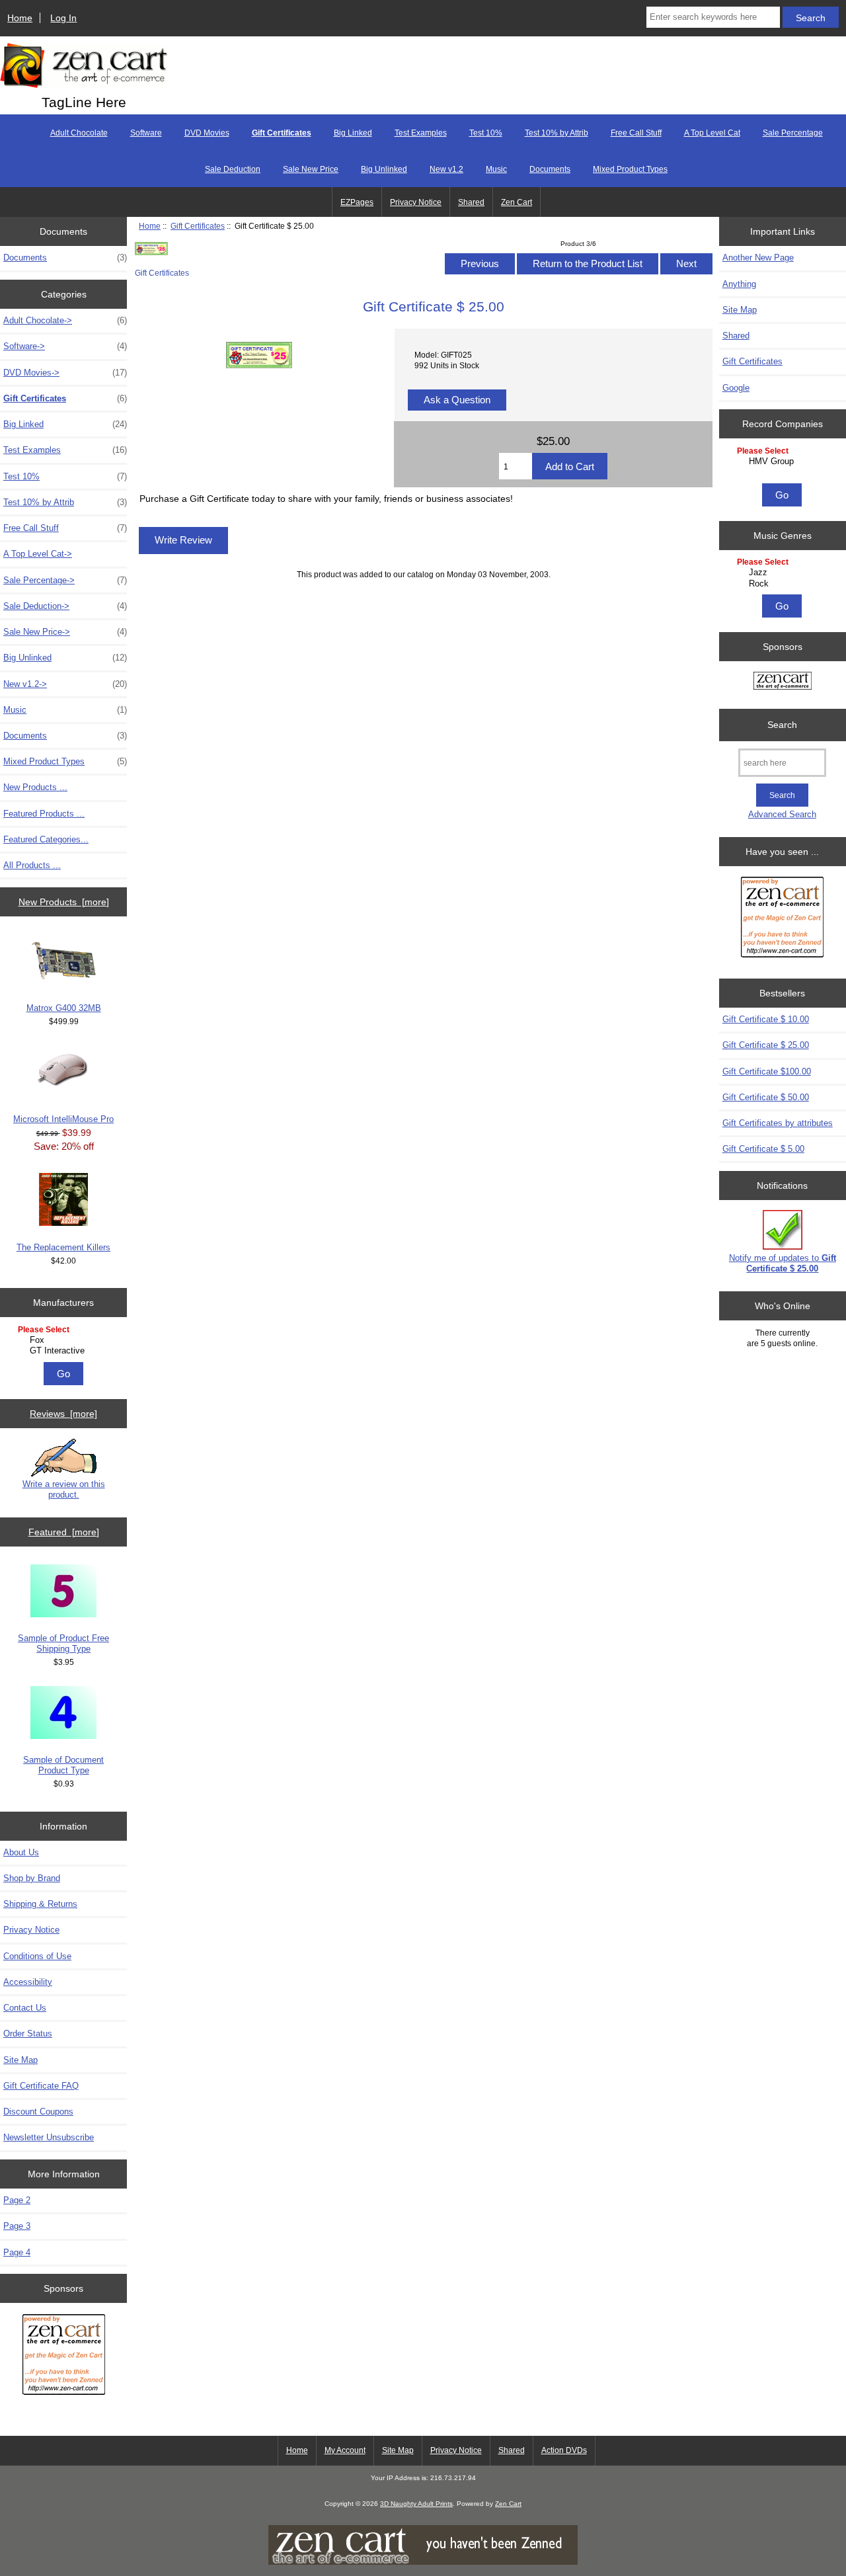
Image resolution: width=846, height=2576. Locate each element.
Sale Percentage (793, 133)
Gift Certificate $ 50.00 (766, 1097)
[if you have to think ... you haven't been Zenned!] (423, 2562)
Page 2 (17, 2200)
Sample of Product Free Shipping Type (63, 1643)
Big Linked (353, 133)
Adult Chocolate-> (65, 320)
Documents (550, 169)
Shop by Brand (32, 1878)
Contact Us (25, 2008)
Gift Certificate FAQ (41, 2086)
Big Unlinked (384, 169)
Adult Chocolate (79, 133)
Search (782, 725)
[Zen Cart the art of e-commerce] (64, 2356)
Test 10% (486, 133)
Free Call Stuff (636, 133)
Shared (471, 202)
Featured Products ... (44, 814)
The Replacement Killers (63, 1247)
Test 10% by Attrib (557, 133)
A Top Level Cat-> (38, 554)
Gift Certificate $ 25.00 (766, 1045)
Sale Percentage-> (65, 580)
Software (146, 133)
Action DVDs (564, 2450)
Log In (63, 18)
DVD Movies (207, 133)
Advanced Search (782, 814)
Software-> (65, 346)
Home (20, 18)
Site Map (20, 2060)
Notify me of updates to (783, 1263)
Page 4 (17, 2252)
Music (496, 169)
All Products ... (32, 865)
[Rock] (784, 584)
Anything (739, 284)
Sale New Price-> (65, 632)
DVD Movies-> (65, 373)
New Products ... (35, 787)
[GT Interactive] (65, 1351)
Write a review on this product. (64, 1489)
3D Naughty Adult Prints (416, 2504)
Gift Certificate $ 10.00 (766, 1019)
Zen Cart (517, 202)
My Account (345, 2450)
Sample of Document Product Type (63, 1765)
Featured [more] (64, 1532)
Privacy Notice (416, 202)
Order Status (28, 2033)
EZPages (357, 202)
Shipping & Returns (40, 1904)
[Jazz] (784, 573)
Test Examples (421, 133)
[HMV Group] (784, 462)
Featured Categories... (46, 839)
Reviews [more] (63, 1414)
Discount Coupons (38, 2112)
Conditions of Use (37, 1956)
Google (736, 388)
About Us (21, 1852)
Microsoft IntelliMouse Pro (63, 1119)
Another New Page (758, 258)
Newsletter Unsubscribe (49, 2137)
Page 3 (17, 2226)
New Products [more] (64, 902)
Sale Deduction (233, 169)
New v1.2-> (65, 684)
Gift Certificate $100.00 (767, 1071)
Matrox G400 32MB (64, 1008)
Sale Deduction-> (65, 606)
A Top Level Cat (712, 133)
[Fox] (65, 1340)
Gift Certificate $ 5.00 (763, 1149)
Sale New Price (311, 169)
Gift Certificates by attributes (778, 1123)
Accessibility (28, 1982)
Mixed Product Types (630, 169)
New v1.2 (446, 169)
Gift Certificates (198, 226)
